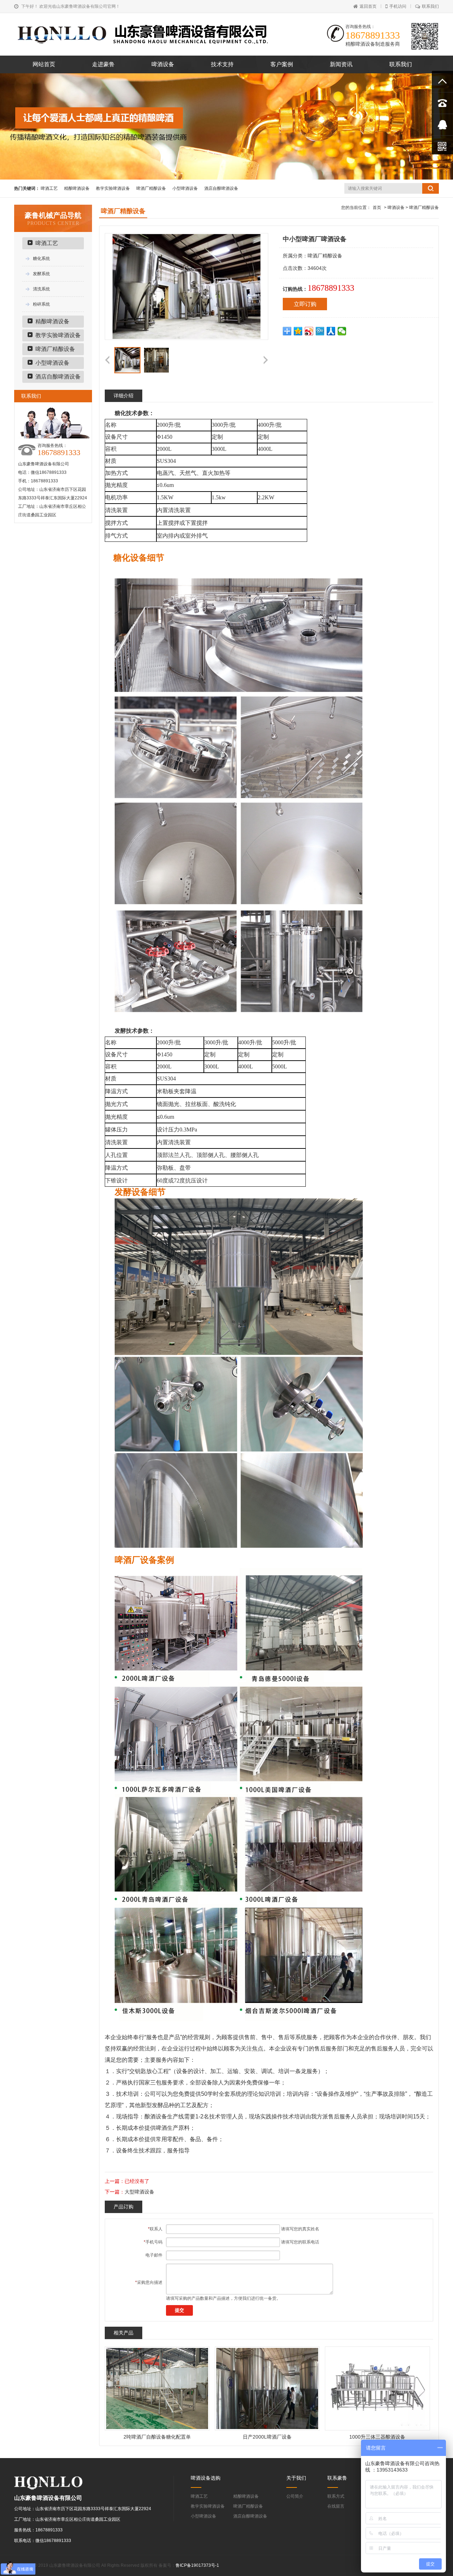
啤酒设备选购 (206, 2478)
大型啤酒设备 (139, 2192)
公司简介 (295, 2496)
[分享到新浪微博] (309, 331)
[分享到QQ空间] (298, 331)
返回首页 (368, 6)
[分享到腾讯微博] (320, 331)
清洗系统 (41, 289)
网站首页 (44, 64)
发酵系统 (41, 274)
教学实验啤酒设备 (113, 188)
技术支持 (222, 64)
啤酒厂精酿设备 (151, 188)
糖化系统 (41, 259)
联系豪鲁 (337, 2478)
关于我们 (296, 2478)
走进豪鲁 (103, 64)
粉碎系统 (41, 304)
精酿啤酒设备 (77, 188)
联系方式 (336, 2496)
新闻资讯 (341, 64)
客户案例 (282, 64)
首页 (377, 208)
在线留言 (336, 2506)
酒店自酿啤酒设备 (221, 188)
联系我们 (430, 6)
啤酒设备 (163, 64)
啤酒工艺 (49, 188)
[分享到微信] (342, 331)
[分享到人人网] (331, 331)
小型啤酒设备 (185, 188)
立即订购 (305, 304)
